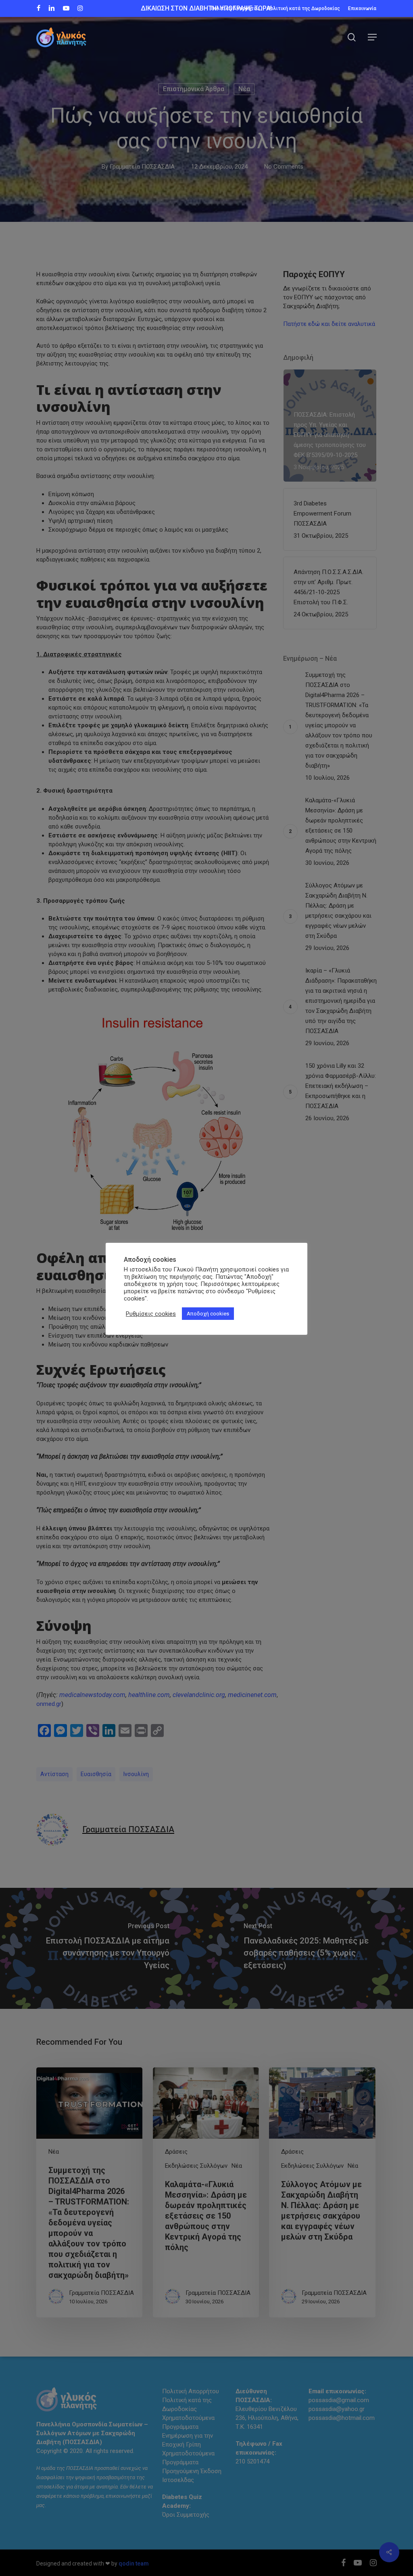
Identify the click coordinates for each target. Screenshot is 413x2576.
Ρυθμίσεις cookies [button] (151, 1314)
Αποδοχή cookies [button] (208, 1314)
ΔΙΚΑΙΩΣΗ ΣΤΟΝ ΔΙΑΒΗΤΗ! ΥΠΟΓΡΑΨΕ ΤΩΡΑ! (206, 8)
